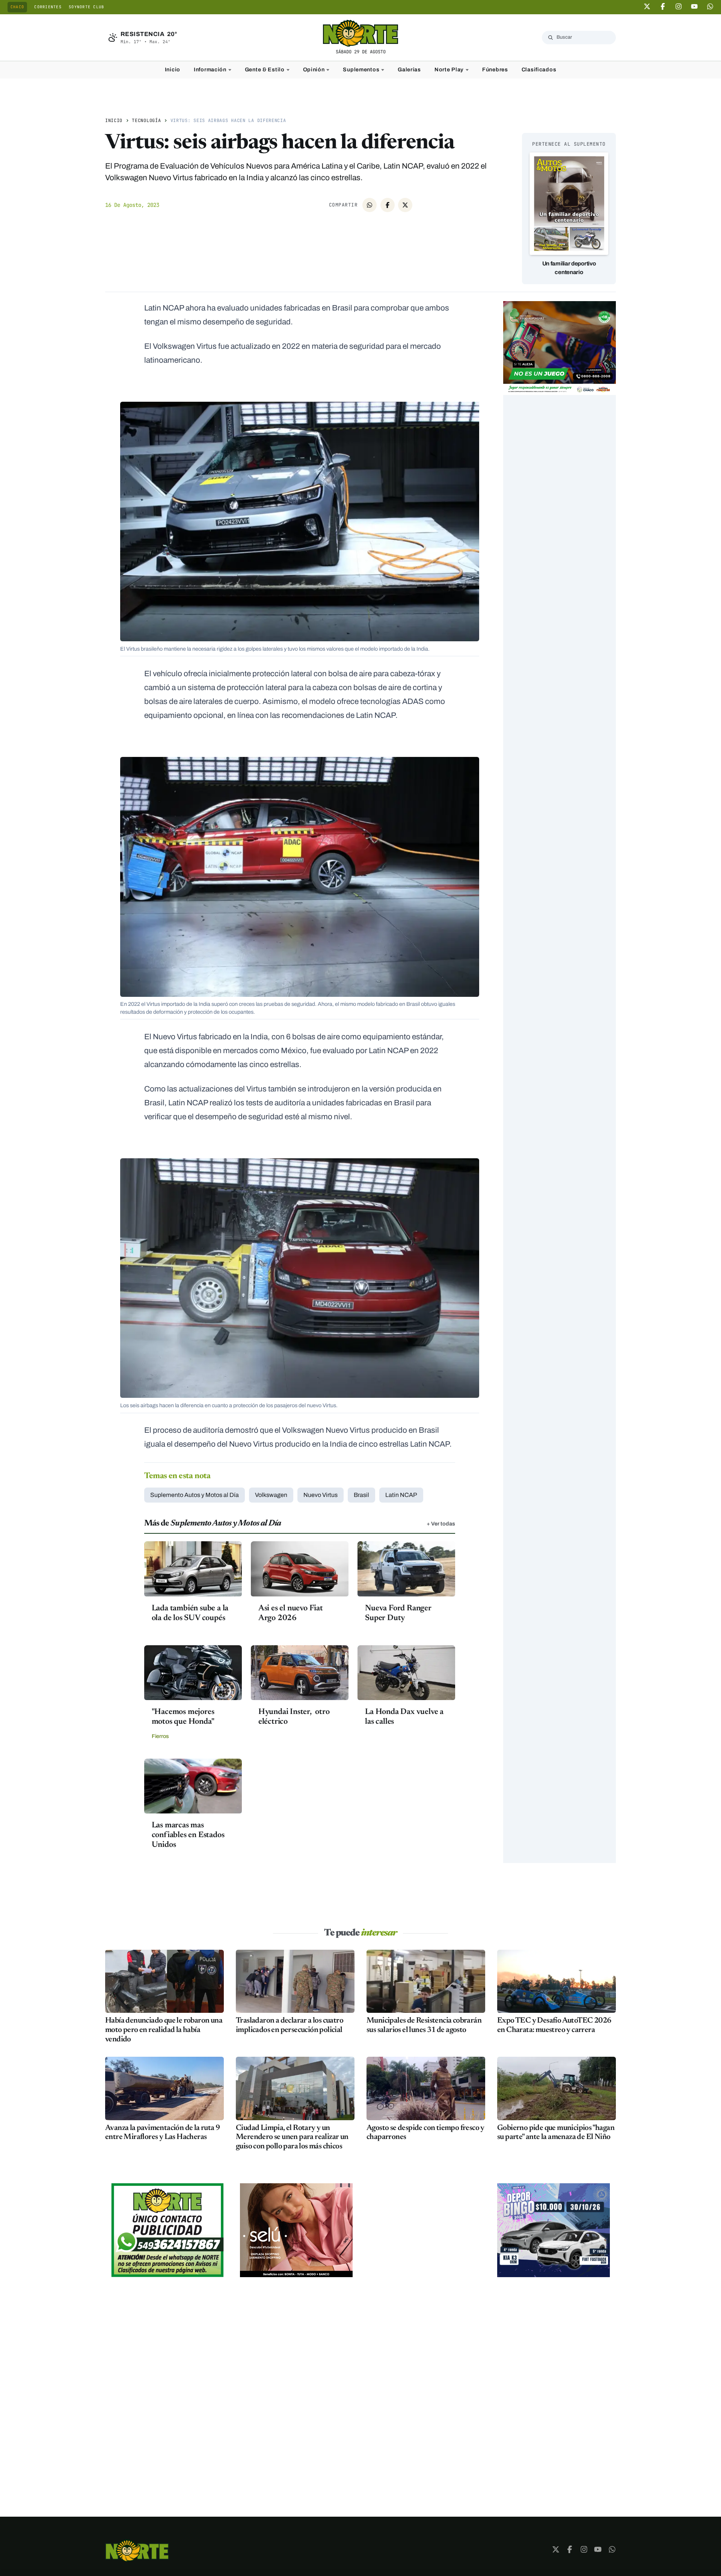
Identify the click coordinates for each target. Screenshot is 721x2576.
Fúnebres (495, 69)
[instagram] (679, 6)
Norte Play (449, 69)
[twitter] (647, 6)
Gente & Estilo (265, 69)
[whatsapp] (710, 6)
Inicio (173, 69)
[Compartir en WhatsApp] (370, 205)
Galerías (409, 69)
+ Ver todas (441, 1524)
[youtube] (694, 6)
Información (210, 69)
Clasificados (539, 69)
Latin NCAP (401, 1495)
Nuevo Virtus (321, 1495)
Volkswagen (271, 1495)
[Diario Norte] (137, 2551)
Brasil (361, 1495)
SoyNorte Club (86, 7)
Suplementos (361, 69)
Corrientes (48, 7)
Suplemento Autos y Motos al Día (195, 1495)
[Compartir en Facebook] (388, 205)
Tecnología (146, 121)
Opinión (314, 69)
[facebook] (663, 6)
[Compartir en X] (405, 205)
